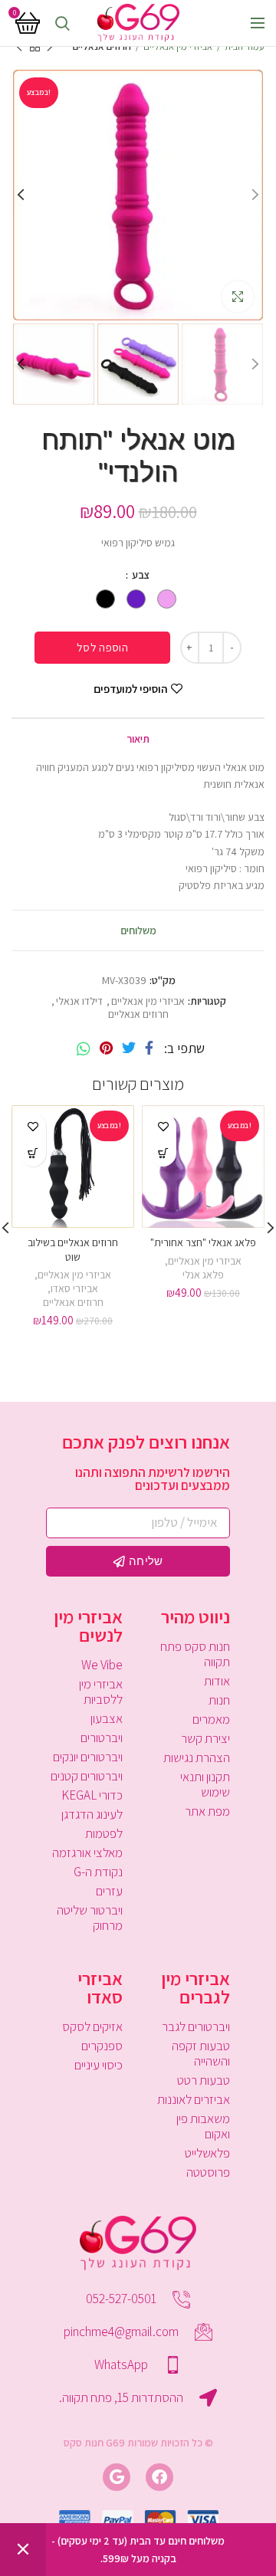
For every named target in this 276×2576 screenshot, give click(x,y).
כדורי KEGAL (92, 1795)
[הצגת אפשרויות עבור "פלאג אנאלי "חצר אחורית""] (163, 1153)
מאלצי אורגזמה (87, 1852)
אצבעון (107, 1718)
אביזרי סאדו (74, 1288)
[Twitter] (129, 1048)
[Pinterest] (106, 1048)
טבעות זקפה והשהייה (201, 2053)
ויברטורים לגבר (196, 2026)
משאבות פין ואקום (203, 2126)
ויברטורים (102, 1738)
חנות (219, 1700)
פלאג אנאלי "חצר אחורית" (203, 1242)
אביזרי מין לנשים (88, 1626)
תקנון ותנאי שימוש (205, 1784)
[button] (33, 1153)
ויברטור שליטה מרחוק (90, 1918)
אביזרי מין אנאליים (178, 46)
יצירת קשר (205, 1738)
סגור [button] (23, 2550)
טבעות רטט (204, 2080)
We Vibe (102, 1665)
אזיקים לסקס (92, 2026)
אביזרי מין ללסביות (101, 1692)
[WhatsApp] (84, 1048)
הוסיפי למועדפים (130, 689)
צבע (140, 575)
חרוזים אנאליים (102, 46)
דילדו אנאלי (79, 1001)
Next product (19, 47)
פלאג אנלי (203, 1275)
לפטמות (104, 1833)
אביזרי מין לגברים (195, 1987)
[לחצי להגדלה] (238, 297)
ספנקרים (102, 2046)
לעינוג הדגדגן (92, 1814)
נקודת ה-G (98, 1872)
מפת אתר (207, 1811)
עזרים (109, 1891)
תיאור (138, 739)
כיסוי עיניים (99, 2065)
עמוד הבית (245, 46)
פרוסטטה (208, 2172)
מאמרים (211, 1719)
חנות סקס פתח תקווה (195, 1654)
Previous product (50, 47)
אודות (217, 1681)
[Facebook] (149, 1048)
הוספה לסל (102, 647)
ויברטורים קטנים (87, 1776)
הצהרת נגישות (197, 1757)
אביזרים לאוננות (194, 2099)
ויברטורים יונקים (88, 1757)
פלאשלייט (207, 2153)
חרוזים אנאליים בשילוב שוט (73, 1249)
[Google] (117, 2477)
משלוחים (138, 930)
